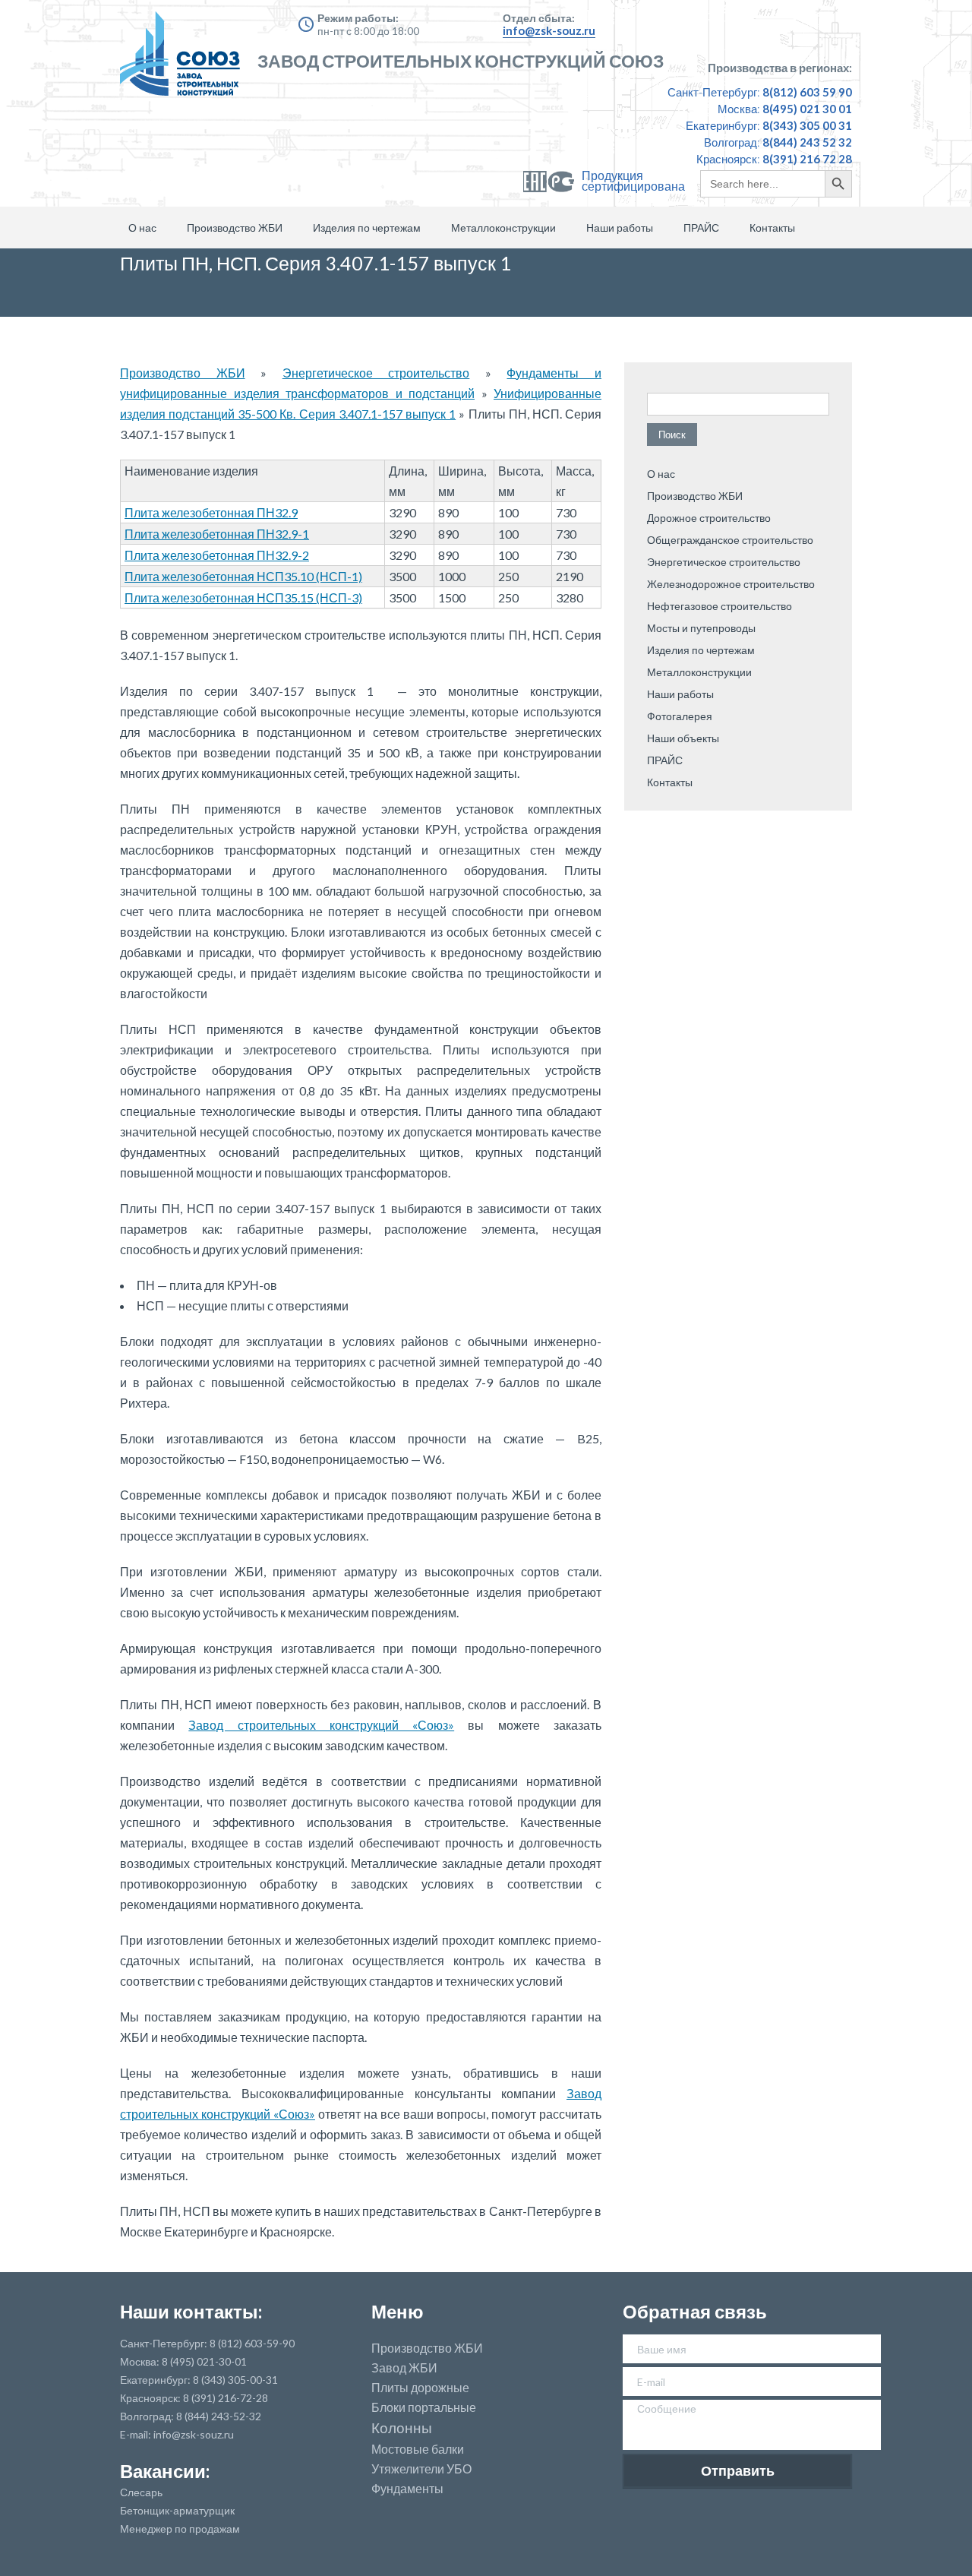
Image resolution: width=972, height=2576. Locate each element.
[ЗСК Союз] (185, 61)
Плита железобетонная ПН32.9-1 (217, 534)
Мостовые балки (418, 2449)
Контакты (772, 228)
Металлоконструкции (503, 228)
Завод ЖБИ (404, 2368)
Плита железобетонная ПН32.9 (211, 512)
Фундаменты (407, 2489)
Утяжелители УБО (421, 2469)
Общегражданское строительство (730, 540)
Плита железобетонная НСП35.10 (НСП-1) (243, 576)
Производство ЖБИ (235, 228)
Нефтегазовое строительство (720, 606)
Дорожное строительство (709, 518)
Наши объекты (683, 738)
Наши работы (620, 228)
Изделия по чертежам (367, 228)
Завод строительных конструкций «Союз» (321, 1725)
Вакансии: (165, 2471)
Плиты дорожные (420, 2388)
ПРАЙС (701, 228)
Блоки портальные (424, 2407)
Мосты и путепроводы (701, 628)
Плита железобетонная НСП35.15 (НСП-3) (243, 597)
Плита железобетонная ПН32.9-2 (217, 555)
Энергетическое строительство (376, 373)
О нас (142, 228)
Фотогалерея (680, 716)
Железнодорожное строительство (731, 584)
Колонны (402, 2428)
